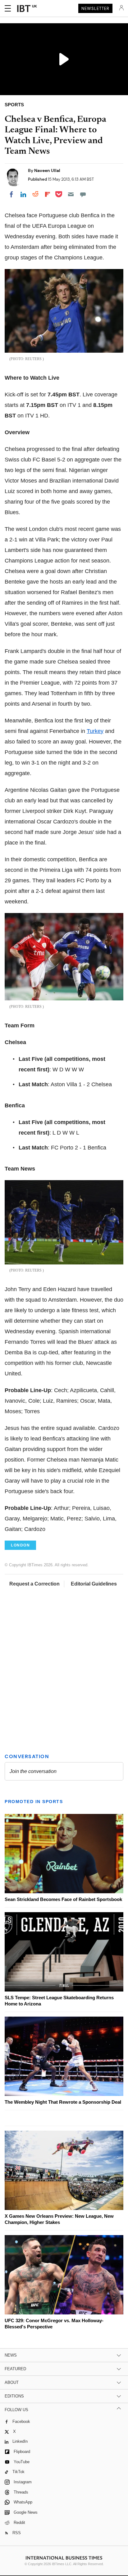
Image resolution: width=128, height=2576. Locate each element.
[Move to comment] (83, 194)
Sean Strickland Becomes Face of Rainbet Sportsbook (63, 1899)
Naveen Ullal (47, 170)
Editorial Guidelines (94, 1584)
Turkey (95, 731)
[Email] (71, 194)
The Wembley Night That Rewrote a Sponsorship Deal (63, 2102)
